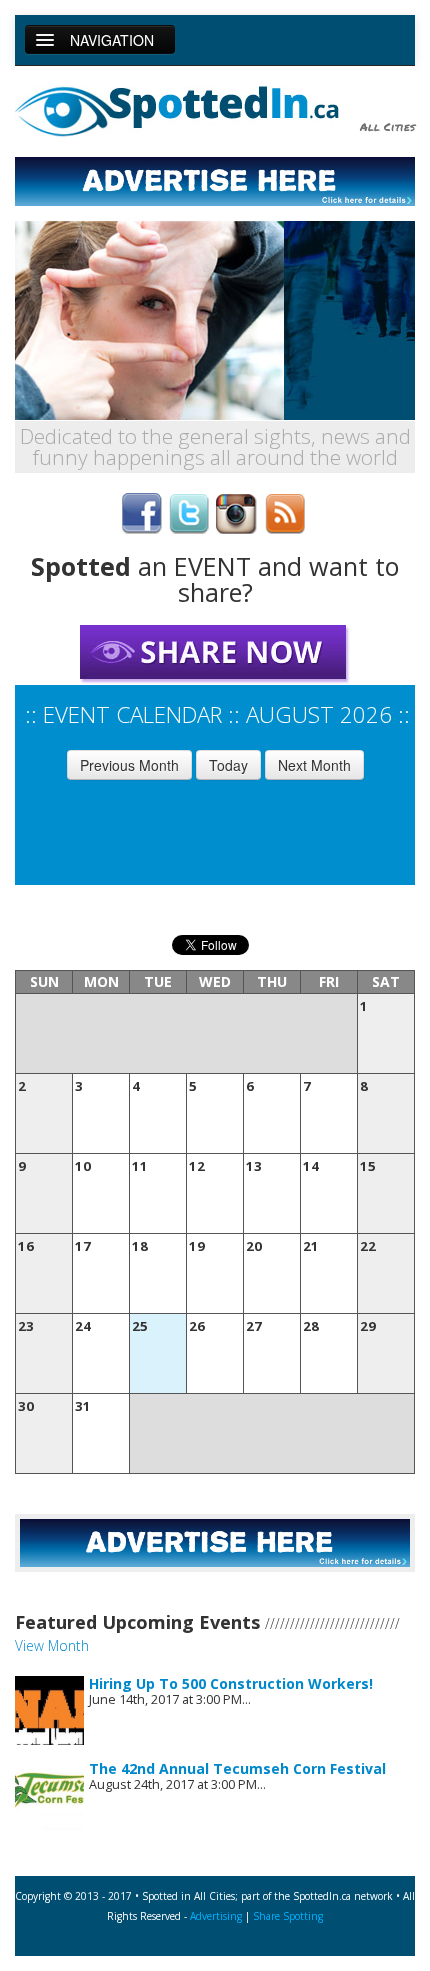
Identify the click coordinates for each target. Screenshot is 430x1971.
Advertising (216, 1916)
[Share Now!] (215, 653)
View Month (52, 1645)
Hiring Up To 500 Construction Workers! (231, 1683)
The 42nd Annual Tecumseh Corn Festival (237, 1768)
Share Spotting (288, 1916)
